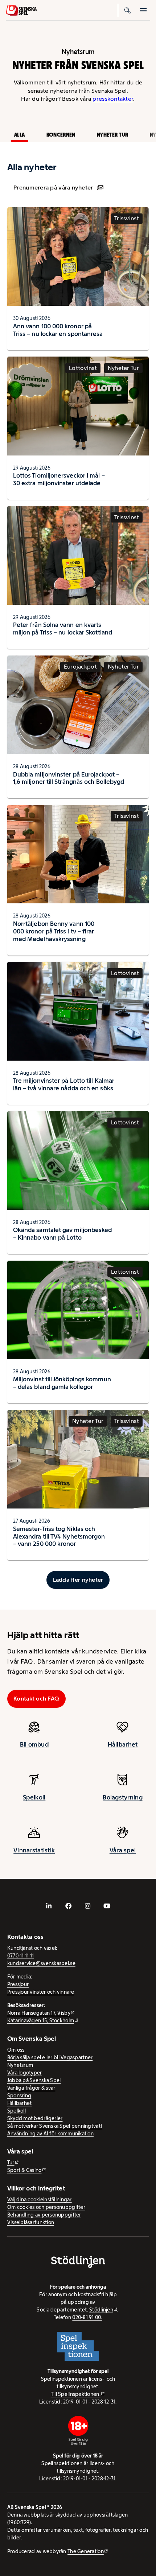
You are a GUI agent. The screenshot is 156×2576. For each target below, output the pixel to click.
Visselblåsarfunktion (31, 2222)
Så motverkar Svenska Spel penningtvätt (55, 2126)
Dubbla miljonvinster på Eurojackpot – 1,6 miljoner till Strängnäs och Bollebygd (69, 778)
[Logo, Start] (21, 10)
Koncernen (61, 135)
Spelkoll (34, 1797)
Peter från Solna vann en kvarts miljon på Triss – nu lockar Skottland (63, 629)
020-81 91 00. (87, 2317)
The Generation (86, 2551)
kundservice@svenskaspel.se (41, 1963)
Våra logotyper (25, 2073)
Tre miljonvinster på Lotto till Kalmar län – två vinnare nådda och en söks (64, 1084)
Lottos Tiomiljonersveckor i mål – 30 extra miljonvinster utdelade (59, 479)
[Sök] (128, 10)
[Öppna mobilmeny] (144, 10)
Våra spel (123, 1850)
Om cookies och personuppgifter (46, 2207)
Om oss (16, 2050)
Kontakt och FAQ (36, 1699)
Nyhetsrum (20, 2065)
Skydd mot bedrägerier (35, 2118)
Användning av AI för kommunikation (50, 2134)
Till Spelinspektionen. (76, 2394)
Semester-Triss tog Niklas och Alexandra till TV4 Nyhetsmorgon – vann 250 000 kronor (59, 1536)
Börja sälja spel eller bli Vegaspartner (50, 2057)
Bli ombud (34, 1744)
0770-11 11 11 (21, 1956)
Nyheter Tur (112, 135)
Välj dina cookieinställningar (40, 2200)
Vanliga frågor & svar (31, 2088)
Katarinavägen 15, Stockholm (41, 2021)
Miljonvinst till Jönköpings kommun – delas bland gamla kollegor (62, 1383)
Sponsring (19, 2096)
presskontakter (113, 99)
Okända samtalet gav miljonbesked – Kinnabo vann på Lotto (63, 1234)
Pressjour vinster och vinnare (41, 1992)
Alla (19, 135)
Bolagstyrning (123, 1797)
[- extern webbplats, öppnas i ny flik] (49, 1906)
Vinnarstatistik (34, 1850)
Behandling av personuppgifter (44, 2215)
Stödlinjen (101, 2310)
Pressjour (18, 1984)
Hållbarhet (123, 1744)
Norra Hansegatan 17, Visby (39, 2013)
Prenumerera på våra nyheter (53, 188)
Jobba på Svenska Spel (34, 2080)
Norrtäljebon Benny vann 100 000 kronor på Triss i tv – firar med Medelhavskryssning (54, 931)
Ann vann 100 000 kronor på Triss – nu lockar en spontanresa (58, 330)
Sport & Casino (24, 2170)
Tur (11, 2163)
